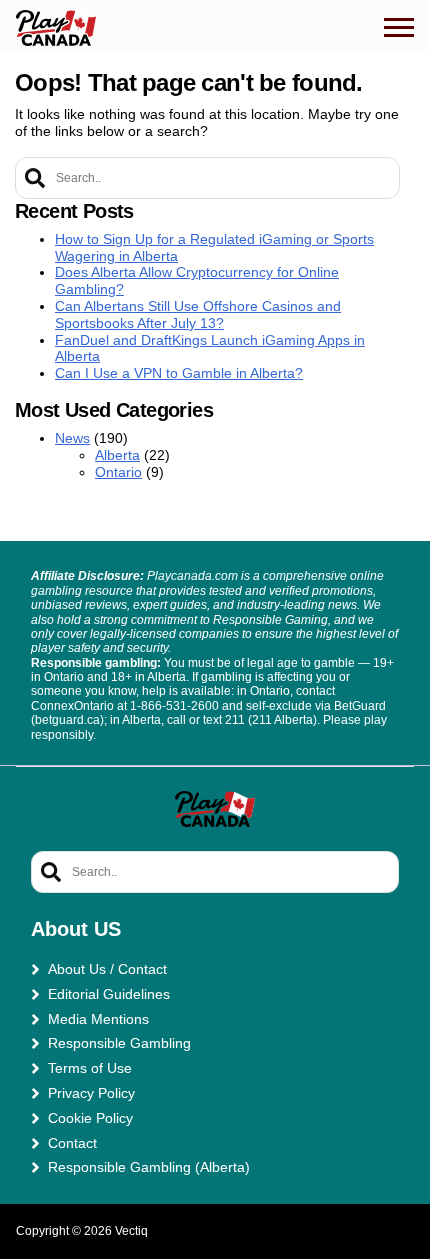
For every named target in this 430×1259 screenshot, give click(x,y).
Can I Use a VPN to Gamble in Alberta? (179, 373)
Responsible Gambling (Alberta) (149, 1167)
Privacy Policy (91, 1093)
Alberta (117, 455)
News (72, 438)
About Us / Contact (107, 969)
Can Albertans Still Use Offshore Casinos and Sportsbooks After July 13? (198, 314)
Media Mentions (98, 1019)
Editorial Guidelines (109, 994)
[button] (399, 28)
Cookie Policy (90, 1118)
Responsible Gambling (119, 1043)
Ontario (118, 472)
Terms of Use (90, 1068)
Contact (72, 1143)
